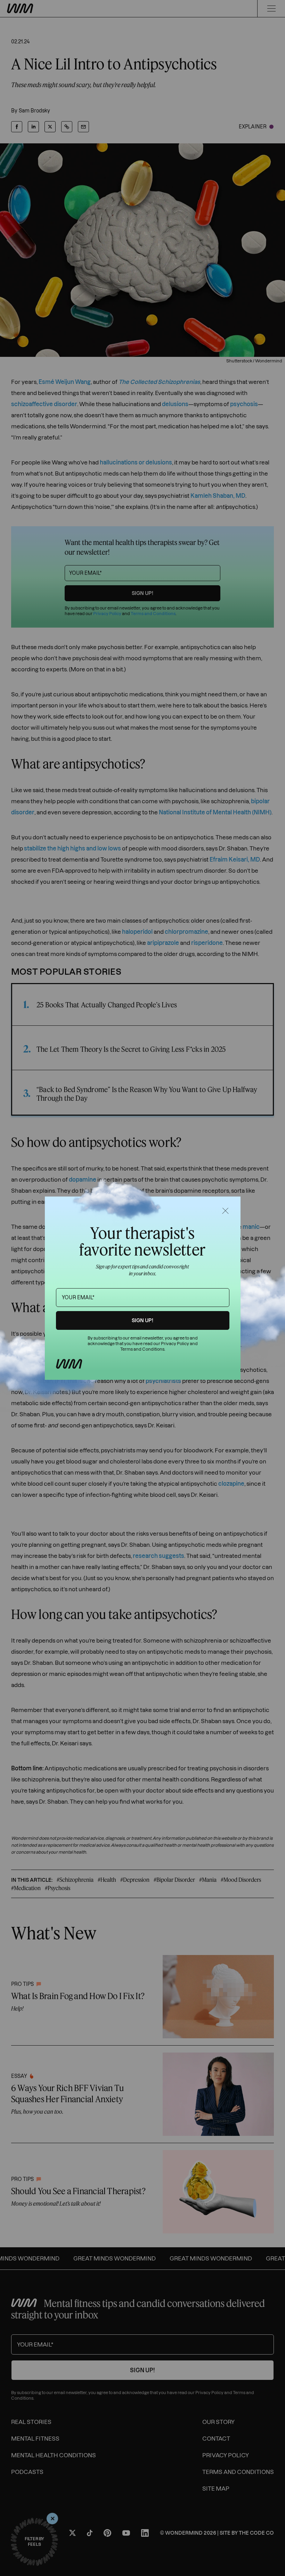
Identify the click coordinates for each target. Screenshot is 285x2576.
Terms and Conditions (142, 1349)
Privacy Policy (175, 1344)
